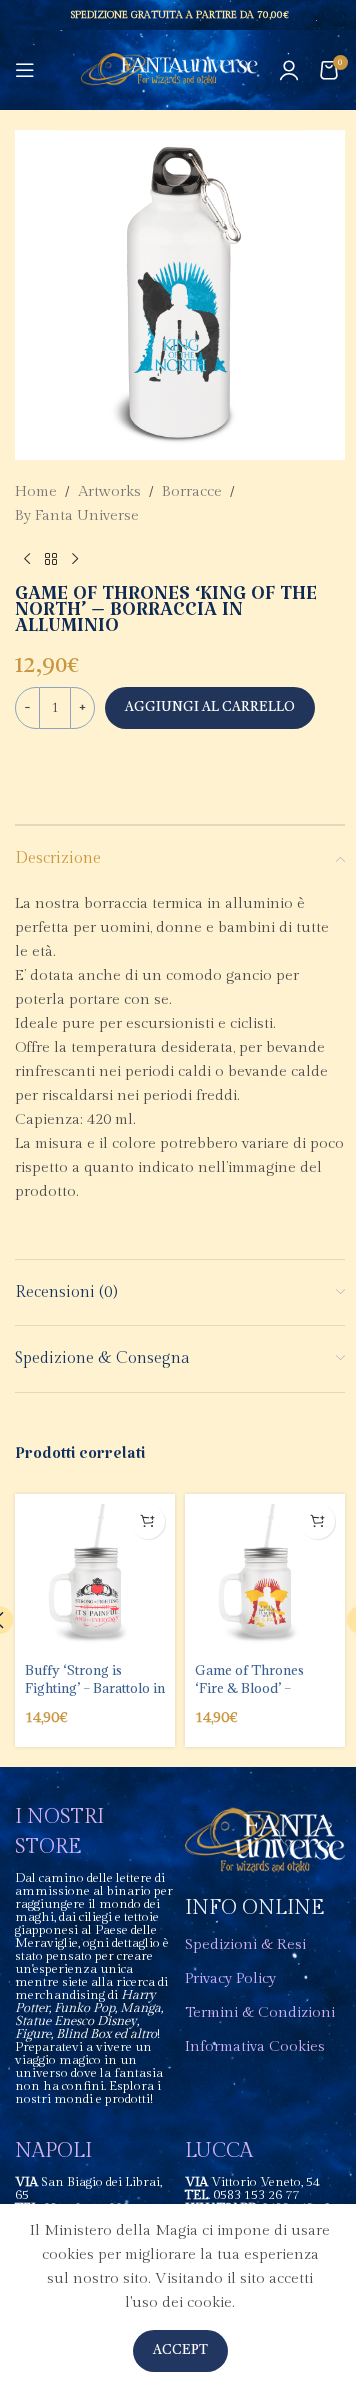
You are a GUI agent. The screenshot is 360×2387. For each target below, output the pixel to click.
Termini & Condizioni (260, 2012)
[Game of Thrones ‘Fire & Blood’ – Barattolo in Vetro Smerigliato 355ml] (265, 1574)
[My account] (289, 70)
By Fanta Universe (77, 515)
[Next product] (75, 560)
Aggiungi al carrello (210, 707)
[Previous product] (27, 560)
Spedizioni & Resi (245, 1944)
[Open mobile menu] (25, 70)
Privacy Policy (230, 1978)
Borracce (192, 491)
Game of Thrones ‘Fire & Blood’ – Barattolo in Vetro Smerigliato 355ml (252, 1697)
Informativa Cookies (255, 2046)
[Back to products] (51, 560)
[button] (147, 1521)
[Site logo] (169, 69)
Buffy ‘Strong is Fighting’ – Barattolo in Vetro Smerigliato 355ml (95, 1697)
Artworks (109, 491)
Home (36, 491)
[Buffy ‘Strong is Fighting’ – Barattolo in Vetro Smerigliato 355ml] (95, 1574)
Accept (180, 2350)
